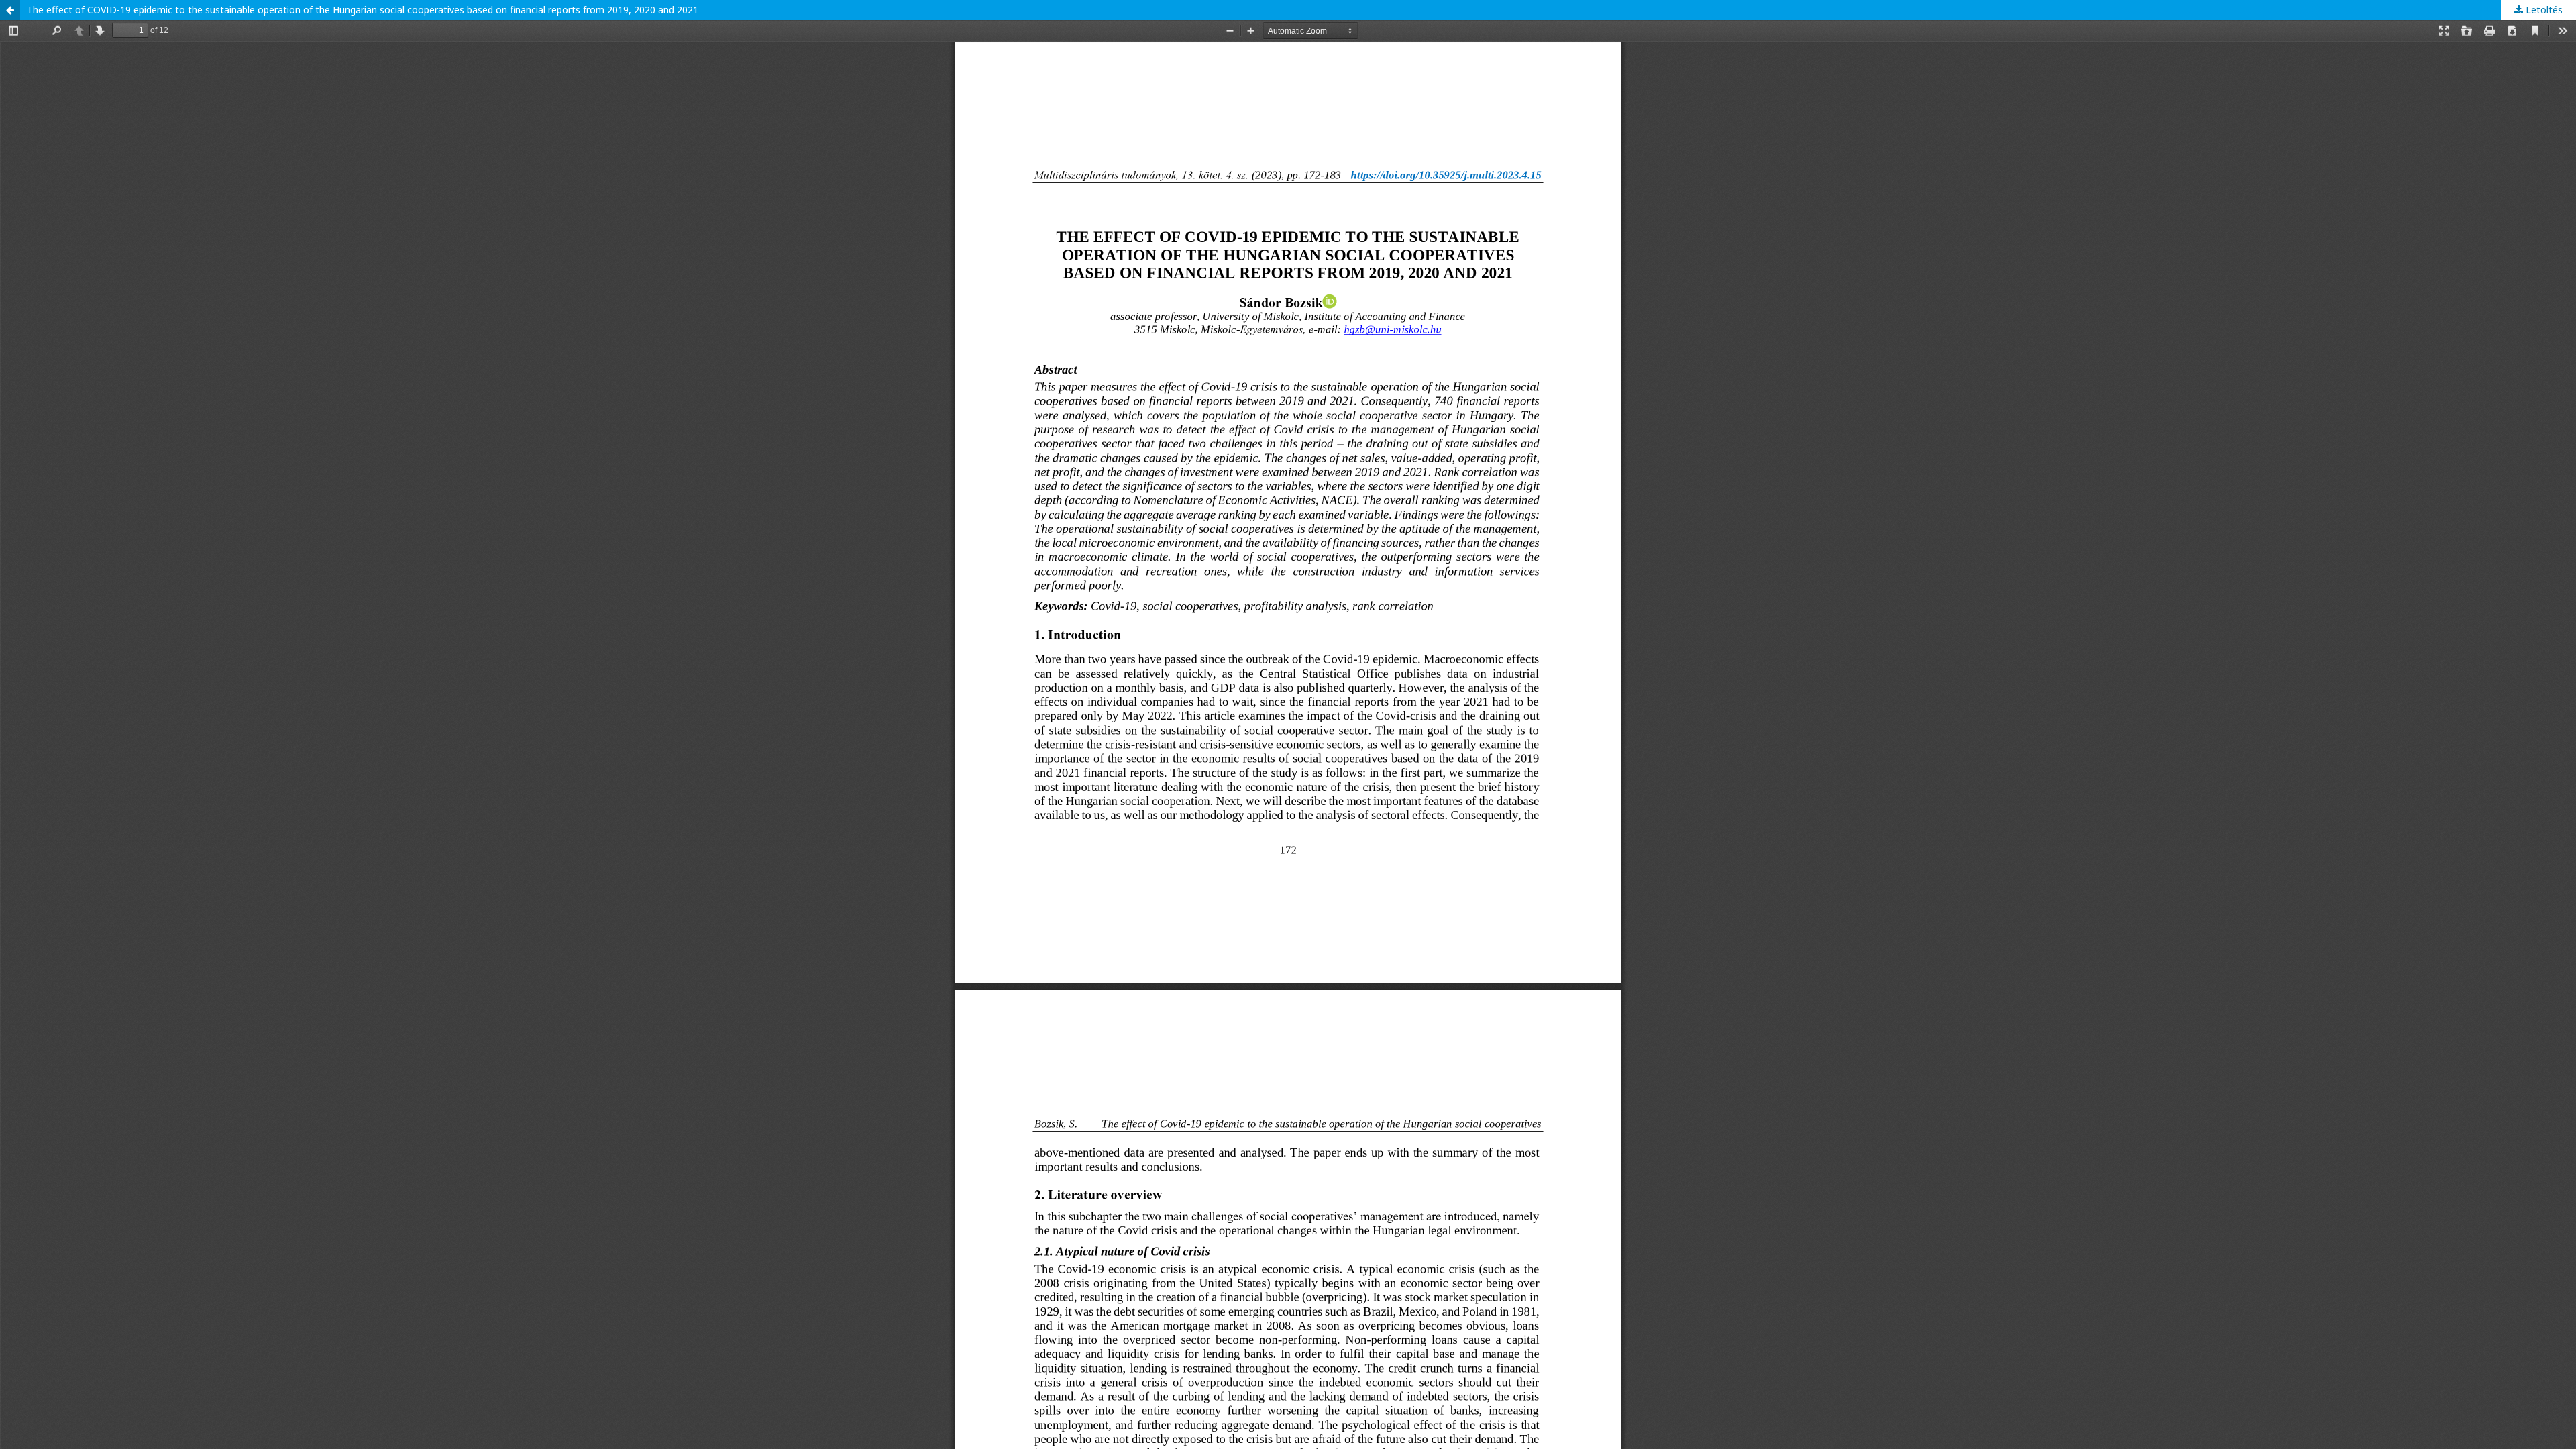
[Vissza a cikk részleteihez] (10, 10)
